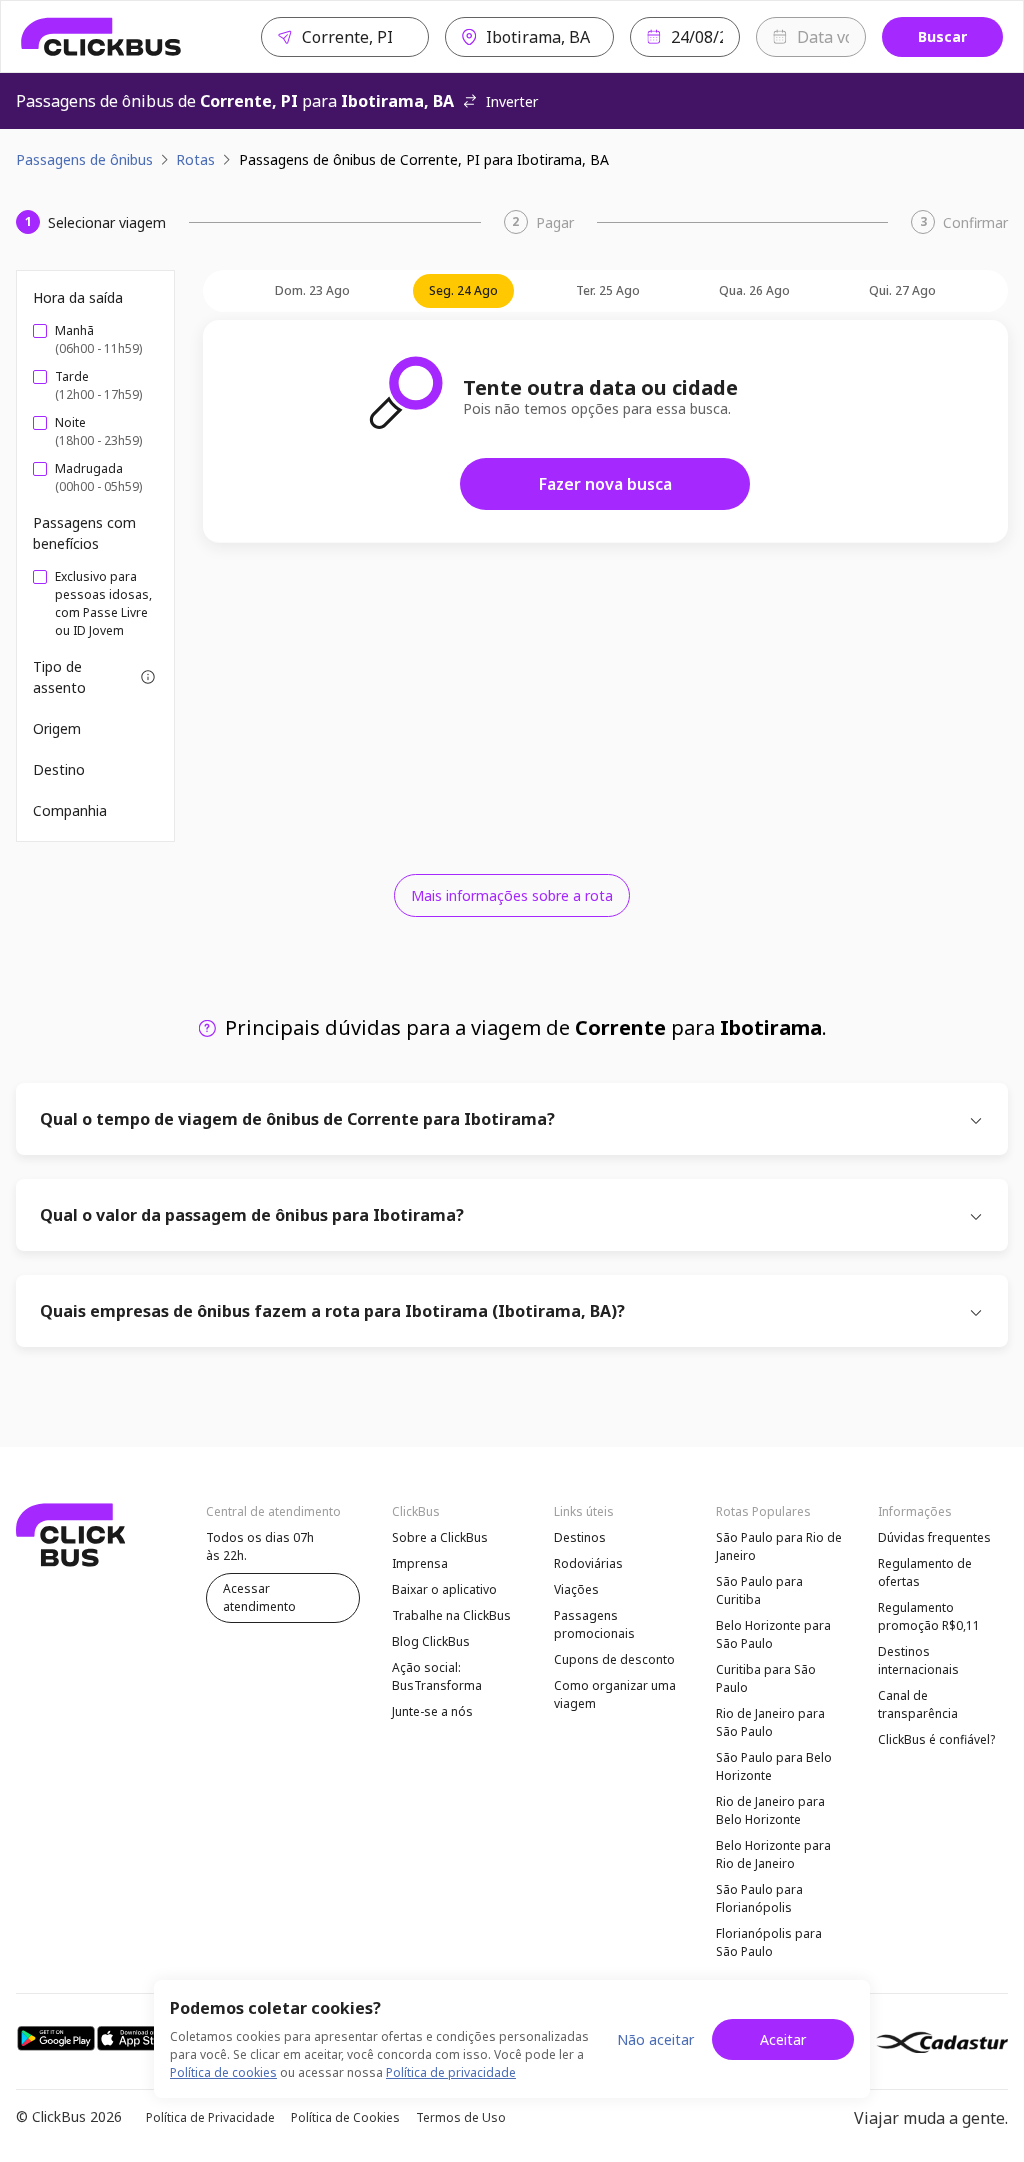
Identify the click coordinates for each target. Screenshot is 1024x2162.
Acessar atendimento (259, 1597)
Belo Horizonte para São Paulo (773, 1634)
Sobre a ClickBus (440, 1537)
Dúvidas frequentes (934, 1537)
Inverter (512, 101)
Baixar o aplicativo (444, 1589)
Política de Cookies (345, 2117)
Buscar (942, 36)
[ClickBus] (101, 37)
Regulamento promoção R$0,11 (929, 1616)
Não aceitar (655, 2039)
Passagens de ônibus (84, 159)
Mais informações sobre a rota (512, 895)
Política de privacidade (451, 2072)
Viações (576, 1589)
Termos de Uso (461, 2117)
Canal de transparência (918, 1704)
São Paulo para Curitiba (759, 1590)
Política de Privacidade (210, 2117)
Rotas (195, 159)
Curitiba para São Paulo (766, 1678)
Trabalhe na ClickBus (451, 1615)
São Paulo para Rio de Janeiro (779, 1546)
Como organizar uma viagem (615, 1694)
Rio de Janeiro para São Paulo (770, 1722)
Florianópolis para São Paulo (769, 1942)
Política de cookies (223, 2072)
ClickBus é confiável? (936, 1739)
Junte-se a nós (432, 1711)
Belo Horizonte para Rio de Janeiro (773, 1854)
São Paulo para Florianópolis (759, 1898)
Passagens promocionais (594, 1624)
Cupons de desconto (614, 1659)
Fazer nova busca (605, 484)
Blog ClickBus (431, 1641)
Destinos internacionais (918, 1660)
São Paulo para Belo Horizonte (774, 1766)
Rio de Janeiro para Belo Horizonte (770, 1810)
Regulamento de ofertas (925, 1572)
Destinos (580, 1537)
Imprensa (420, 1563)
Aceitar (783, 2039)
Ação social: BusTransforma (437, 1676)
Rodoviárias (588, 1563)
